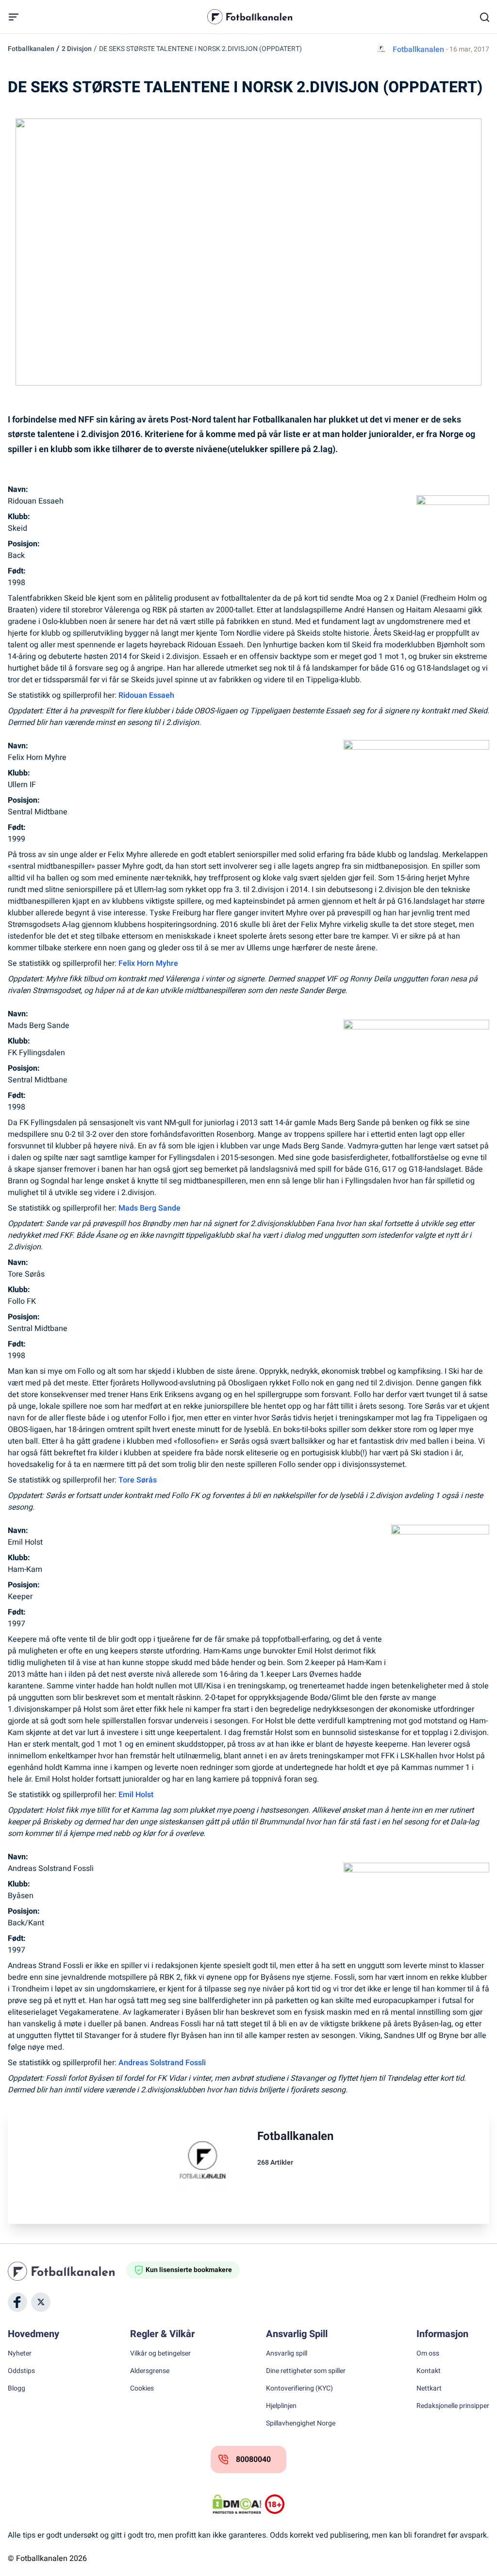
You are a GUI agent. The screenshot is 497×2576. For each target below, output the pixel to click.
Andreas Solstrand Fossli (162, 2063)
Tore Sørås (138, 1480)
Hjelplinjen (281, 2406)
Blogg (17, 2389)
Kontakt (429, 2371)
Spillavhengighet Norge (301, 2424)
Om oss (428, 2354)
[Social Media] (17, 2302)
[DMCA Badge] (237, 2504)
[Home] (67, 2271)
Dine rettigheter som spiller (306, 2371)
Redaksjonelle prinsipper (453, 2406)
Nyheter (20, 2354)
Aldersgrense (150, 2371)
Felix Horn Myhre (148, 963)
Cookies (142, 2389)
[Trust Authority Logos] (275, 2504)
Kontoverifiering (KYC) (299, 2389)
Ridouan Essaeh (146, 695)
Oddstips (21, 2371)
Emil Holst (136, 1795)
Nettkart (429, 2389)
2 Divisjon (77, 49)
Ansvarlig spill (287, 2354)
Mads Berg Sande (149, 1208)
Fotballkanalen (31, 49)
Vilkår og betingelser (160, 2354)
